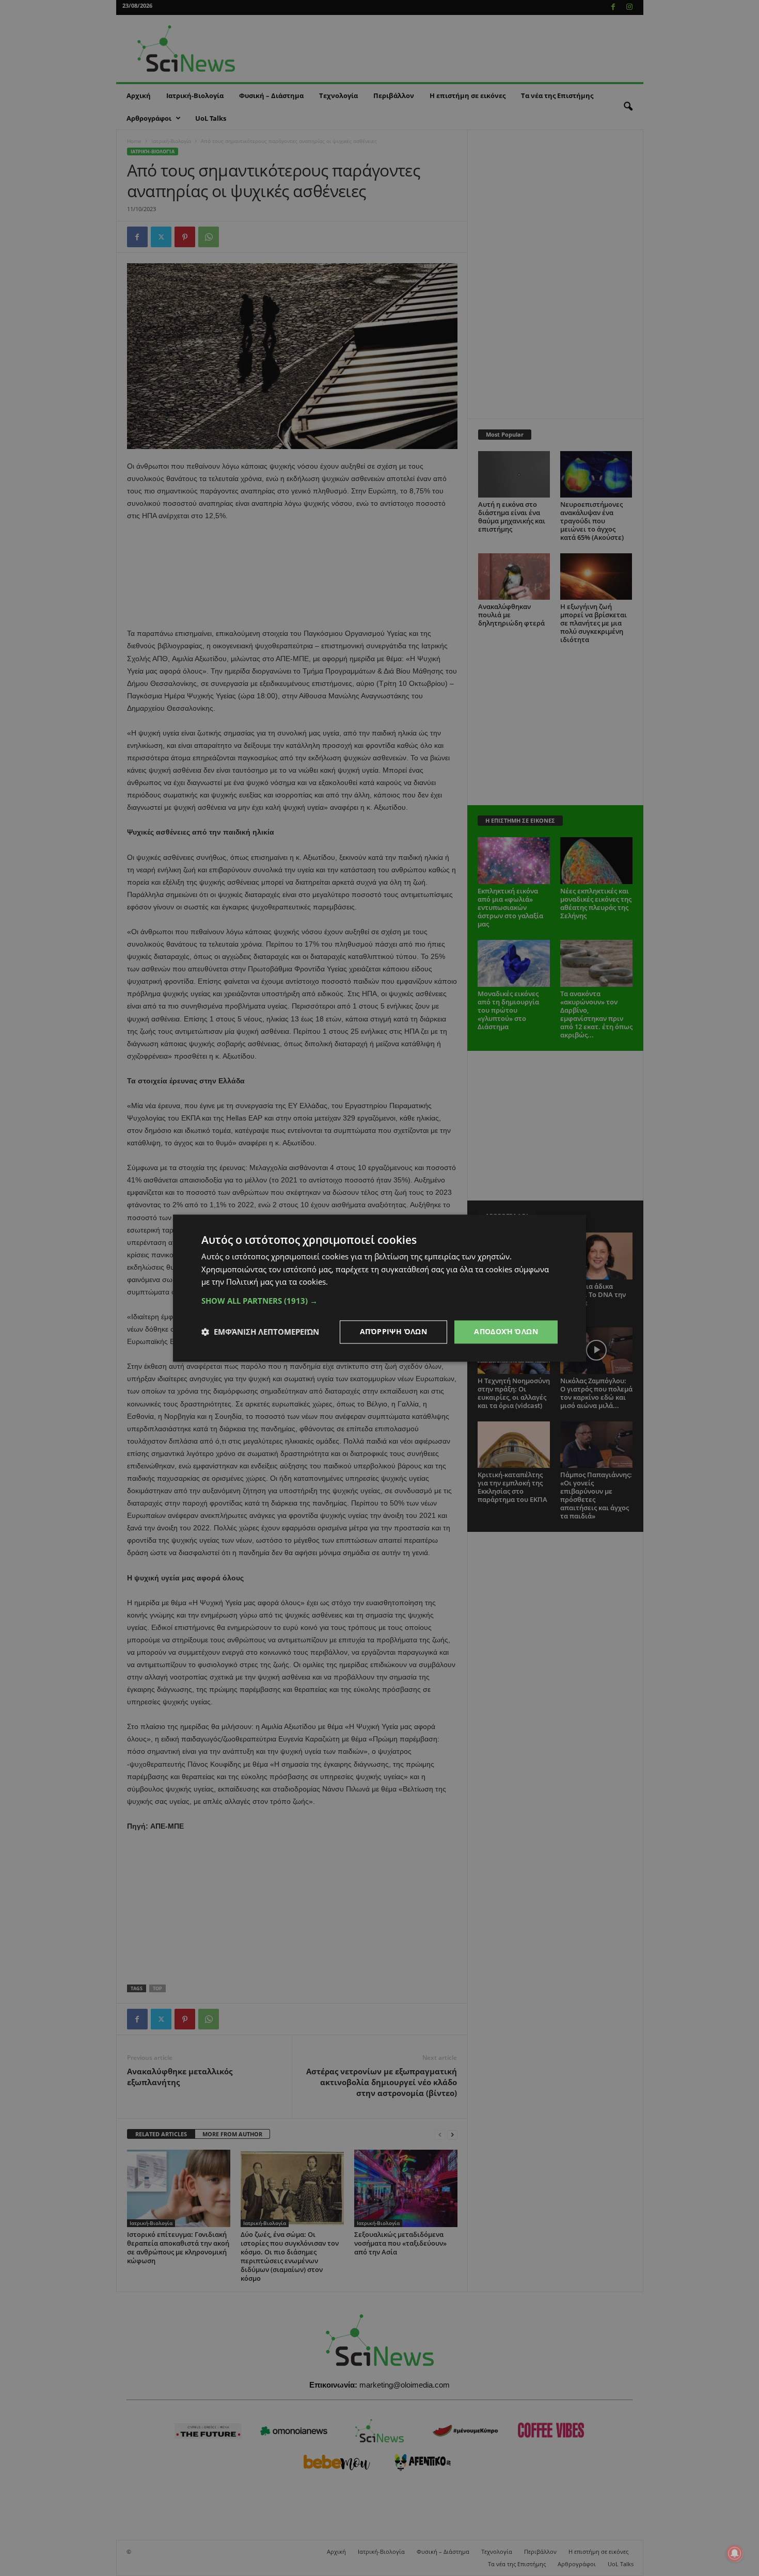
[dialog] (379, 1288)
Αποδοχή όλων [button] (506, 1331)
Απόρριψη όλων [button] (393, 1331)
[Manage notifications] (735, 2553)
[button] (379, 1301)
